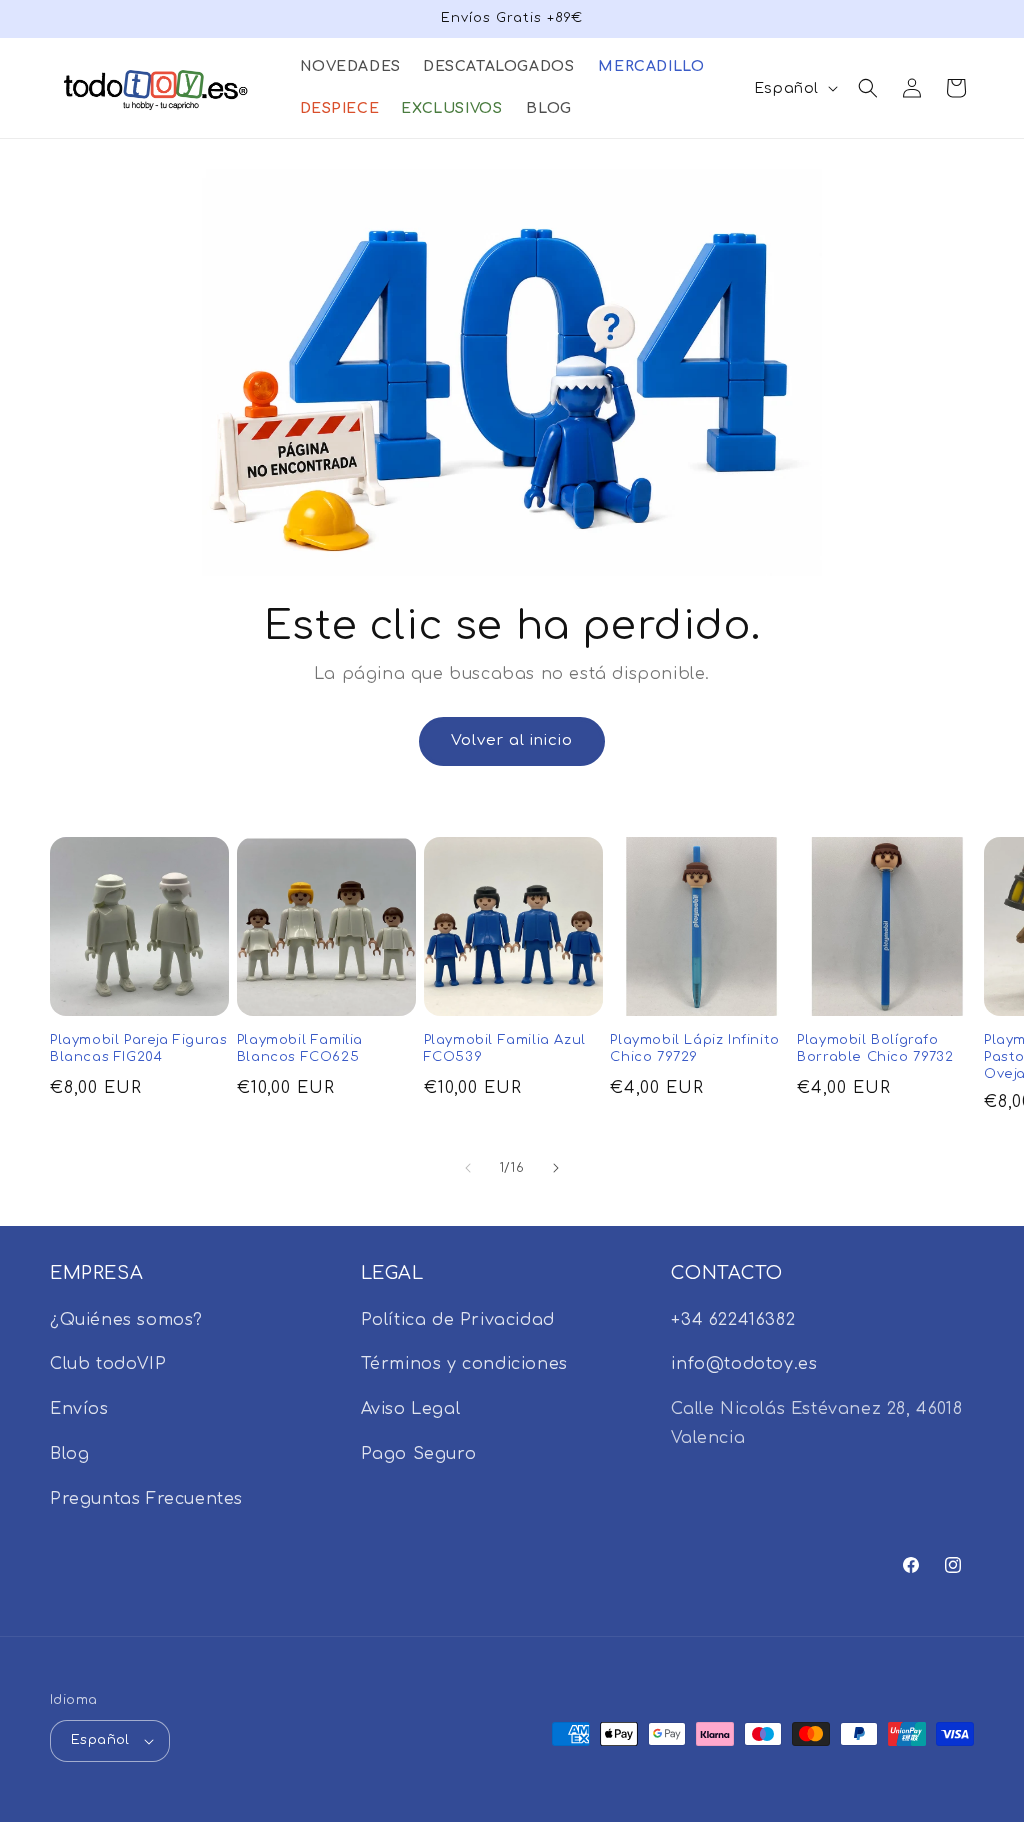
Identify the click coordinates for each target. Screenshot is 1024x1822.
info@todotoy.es (744, 1364)
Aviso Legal (411, 1409)
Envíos (79, 1409)
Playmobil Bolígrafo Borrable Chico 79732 (875, 1048)
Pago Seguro (419, 1454)
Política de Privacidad (458, 1320)
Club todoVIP (108, 1364)
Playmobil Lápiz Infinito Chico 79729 (694, 1048)
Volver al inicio (512, 740)
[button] (349, 67)
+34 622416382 (733, 1320)
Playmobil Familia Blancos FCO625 (300, 1048)
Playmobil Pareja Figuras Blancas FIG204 (138, 1048)
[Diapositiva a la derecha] (556, 1168)
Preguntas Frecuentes (146, 1499)
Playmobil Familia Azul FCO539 (505, 1048)
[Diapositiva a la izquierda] (468, 1168)
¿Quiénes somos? (126, 1320)
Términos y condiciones (464, 1364)
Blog (69, 1454)
